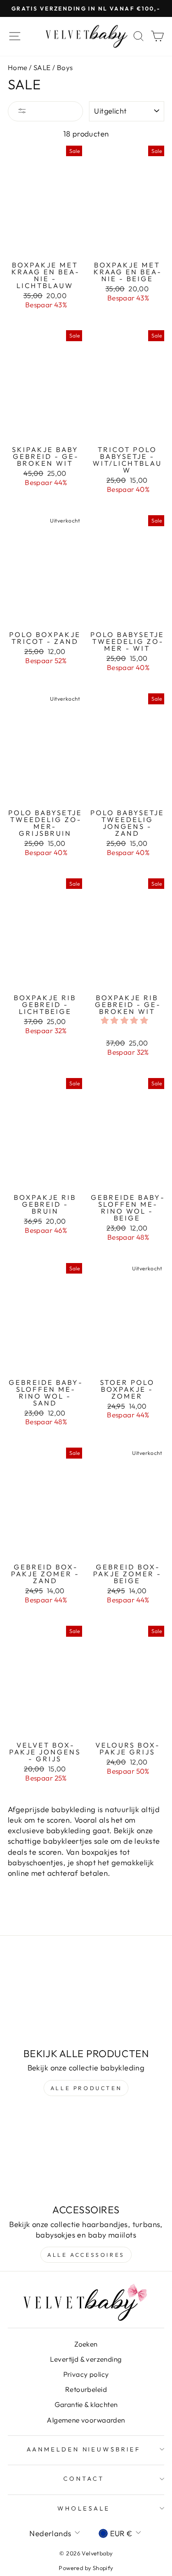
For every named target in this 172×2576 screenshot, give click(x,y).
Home (18, 68)
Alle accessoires (86, 2255)
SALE (42, 68)
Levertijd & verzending (86, 2359)
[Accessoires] (86, 2155)
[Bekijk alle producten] (86, 1998)
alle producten (86, 2088)
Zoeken (86, 2344)
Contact (84, 2478)
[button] (126, 1020)
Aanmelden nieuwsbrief (84, 2449)
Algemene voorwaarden (86, 2420)
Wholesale (84, 2508)
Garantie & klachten (86, 2404)
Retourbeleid (86, 2389)
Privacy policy (86, 2374)
